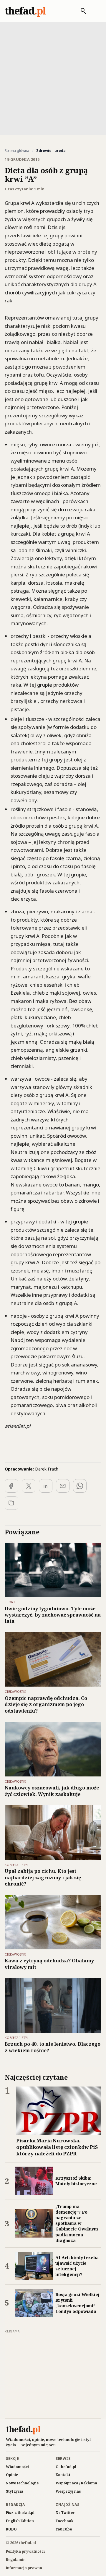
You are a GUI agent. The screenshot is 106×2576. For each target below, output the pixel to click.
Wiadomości (17, 2467)
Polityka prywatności (25, 2551)
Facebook (65, 2521)
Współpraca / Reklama (76, 2483)
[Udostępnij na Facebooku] (11, 1486)
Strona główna (17, 151)
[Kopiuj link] (11, 1503)
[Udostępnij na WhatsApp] (80, 1486)
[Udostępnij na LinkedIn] (46, 1486)
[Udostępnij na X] (29, 1486)
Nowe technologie (22, 2483)
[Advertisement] (53, 78)
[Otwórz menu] (95, 11)
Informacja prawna (24, 2568)
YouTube (64, 2529)
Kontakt (63, 2475)
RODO (11, 2529)
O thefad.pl (66, 2467)
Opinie (12, 2475)
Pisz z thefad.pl (20, 2513)
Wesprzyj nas (68, 2491)
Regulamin (16, 2560)
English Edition (20, 2521)
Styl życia (15, 2491)
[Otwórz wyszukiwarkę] (80, 11)
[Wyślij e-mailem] (63, 1486)
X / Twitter (65, 2513)
